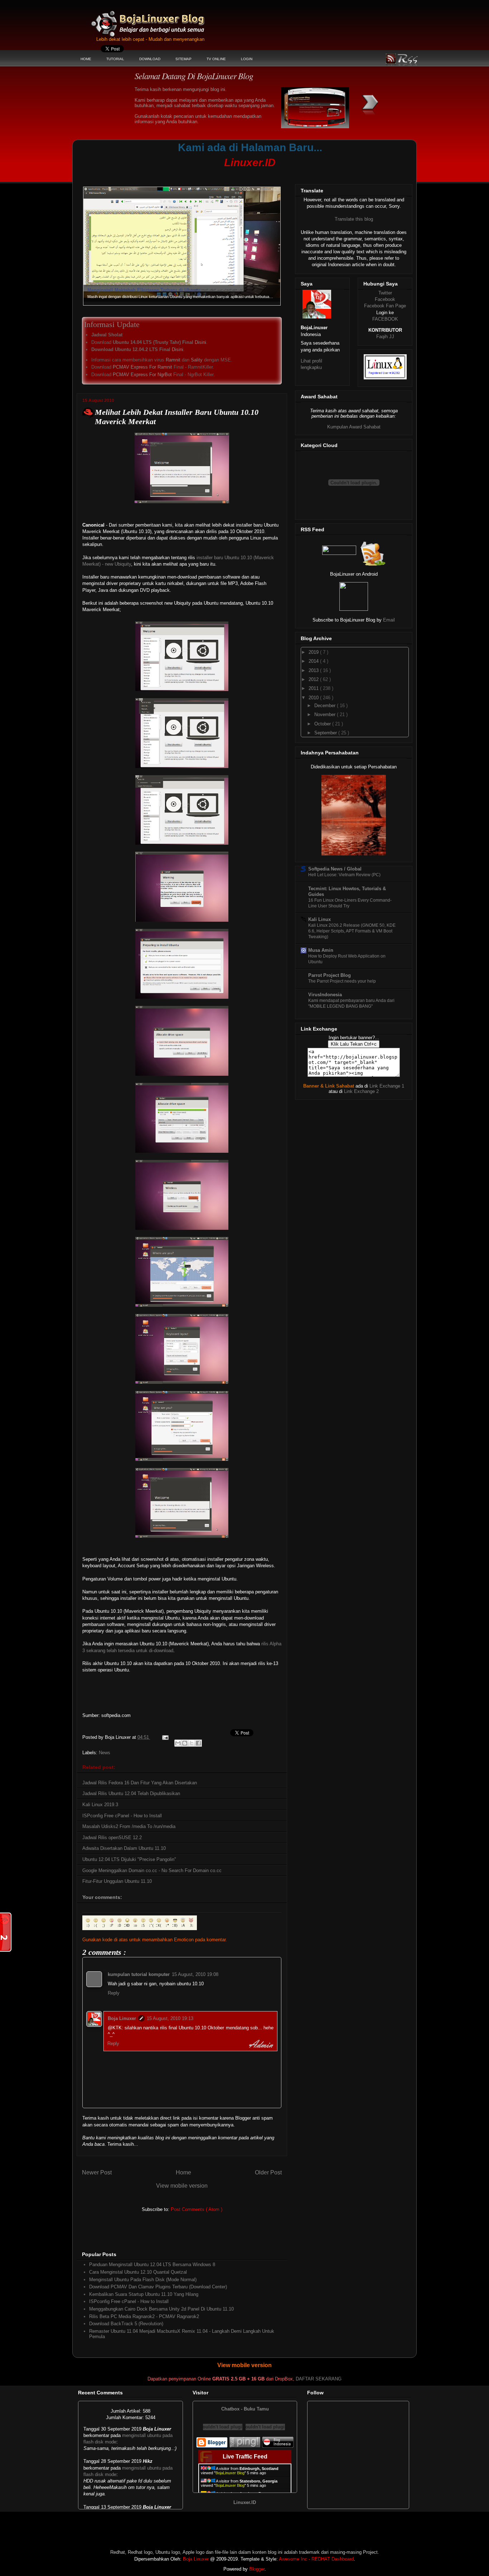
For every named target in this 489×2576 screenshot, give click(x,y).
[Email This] (178, 1743)
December (326, 706)
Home (183, 2172)
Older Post (268, 2172)
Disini (200, 342)
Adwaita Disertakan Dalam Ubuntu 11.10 (124, 1848)
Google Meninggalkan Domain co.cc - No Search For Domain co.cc (152, 1870)
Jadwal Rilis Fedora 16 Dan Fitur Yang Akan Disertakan (140, 1783)
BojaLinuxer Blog (167, 19)
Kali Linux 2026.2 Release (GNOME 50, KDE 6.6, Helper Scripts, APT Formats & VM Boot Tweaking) (352, 931)
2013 (314, 670)
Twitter (385, 293)
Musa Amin (321, 950)
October (323, 724)
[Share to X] (192, 1743)
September (326, 733)
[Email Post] (165, 1737)
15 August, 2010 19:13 (170, 2018)
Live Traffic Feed (245, 2457)
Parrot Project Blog (330, 975)
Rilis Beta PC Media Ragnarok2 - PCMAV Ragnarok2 (144, 2316)
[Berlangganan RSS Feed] (339, 553)
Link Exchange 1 (387, 1086)
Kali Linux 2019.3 (100, 1805)
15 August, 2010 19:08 (195, 1974)
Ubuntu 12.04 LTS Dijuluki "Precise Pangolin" (129, 1859)
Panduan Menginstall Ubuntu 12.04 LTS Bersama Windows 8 (152, 2265)
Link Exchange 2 (361, 1091)
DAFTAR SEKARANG (319, 2379)
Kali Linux (319, 919)
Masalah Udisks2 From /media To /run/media (129, 1826)
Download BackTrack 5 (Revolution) (126, 2324)
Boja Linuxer (122, 2018)
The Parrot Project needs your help (342, 981)
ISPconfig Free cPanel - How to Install (122, 1816)
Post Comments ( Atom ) (197, 2209)
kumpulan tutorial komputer (139, 1974)
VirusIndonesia (325, 995)
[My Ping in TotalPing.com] (245, 2446)
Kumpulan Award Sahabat (354, 427)
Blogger (257, 2569)
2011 (314, 688)
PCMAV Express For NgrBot (142, 375)
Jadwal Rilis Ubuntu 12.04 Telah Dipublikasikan (131, 1793)
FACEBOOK (385, 319)
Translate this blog (354, 219)
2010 (314, 698)
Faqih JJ (385, 337)
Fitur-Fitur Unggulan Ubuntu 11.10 (117, 1881)
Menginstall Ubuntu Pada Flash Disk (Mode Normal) (143, 2280)
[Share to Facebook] (198, 1743)
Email (389, 620)
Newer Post (97, 2172)
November (326, 714)
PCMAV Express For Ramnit (142, 367)
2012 (314, 679)
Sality (197, 360)
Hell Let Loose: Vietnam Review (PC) (344, 875)
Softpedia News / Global (335, 869)
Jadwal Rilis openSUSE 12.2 (112, 1838)
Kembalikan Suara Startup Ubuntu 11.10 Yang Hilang (144, 2294)
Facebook (385, 299)
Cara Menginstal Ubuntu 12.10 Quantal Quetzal (138, 2272)
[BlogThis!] (185, 1743)
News (105, 1753)
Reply (114, 1993)
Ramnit (173, 360)
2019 (314, 652)
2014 (314, 661)
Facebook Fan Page (385, 306)
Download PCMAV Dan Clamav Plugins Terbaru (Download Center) (158, 2287)
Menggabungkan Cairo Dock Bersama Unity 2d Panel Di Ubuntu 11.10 (161, 2309)
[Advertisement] (214, 174)
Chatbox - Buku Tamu (245, 2409)
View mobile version (182, 2186)
